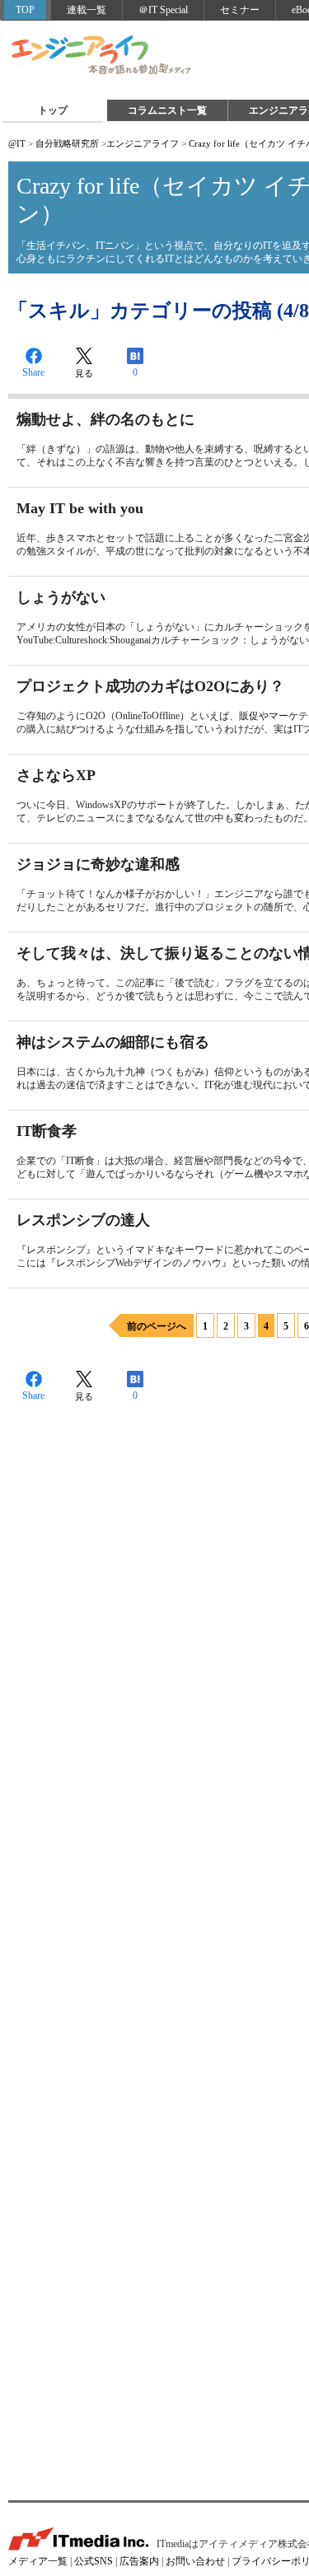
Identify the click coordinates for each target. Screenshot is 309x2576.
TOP (25, 10)
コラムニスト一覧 (167, 110)
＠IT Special (163, 10)
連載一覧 (87, 10)
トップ (53, 110)
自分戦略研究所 (67, 143)
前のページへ (157, 1326)
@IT (17, 143)
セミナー (240, 10)
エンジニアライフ (102, 56)
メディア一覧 (38, 2561)
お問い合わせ (195, 2561)
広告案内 (139, 2561)
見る (84, 373)
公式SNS (94, 2561)
